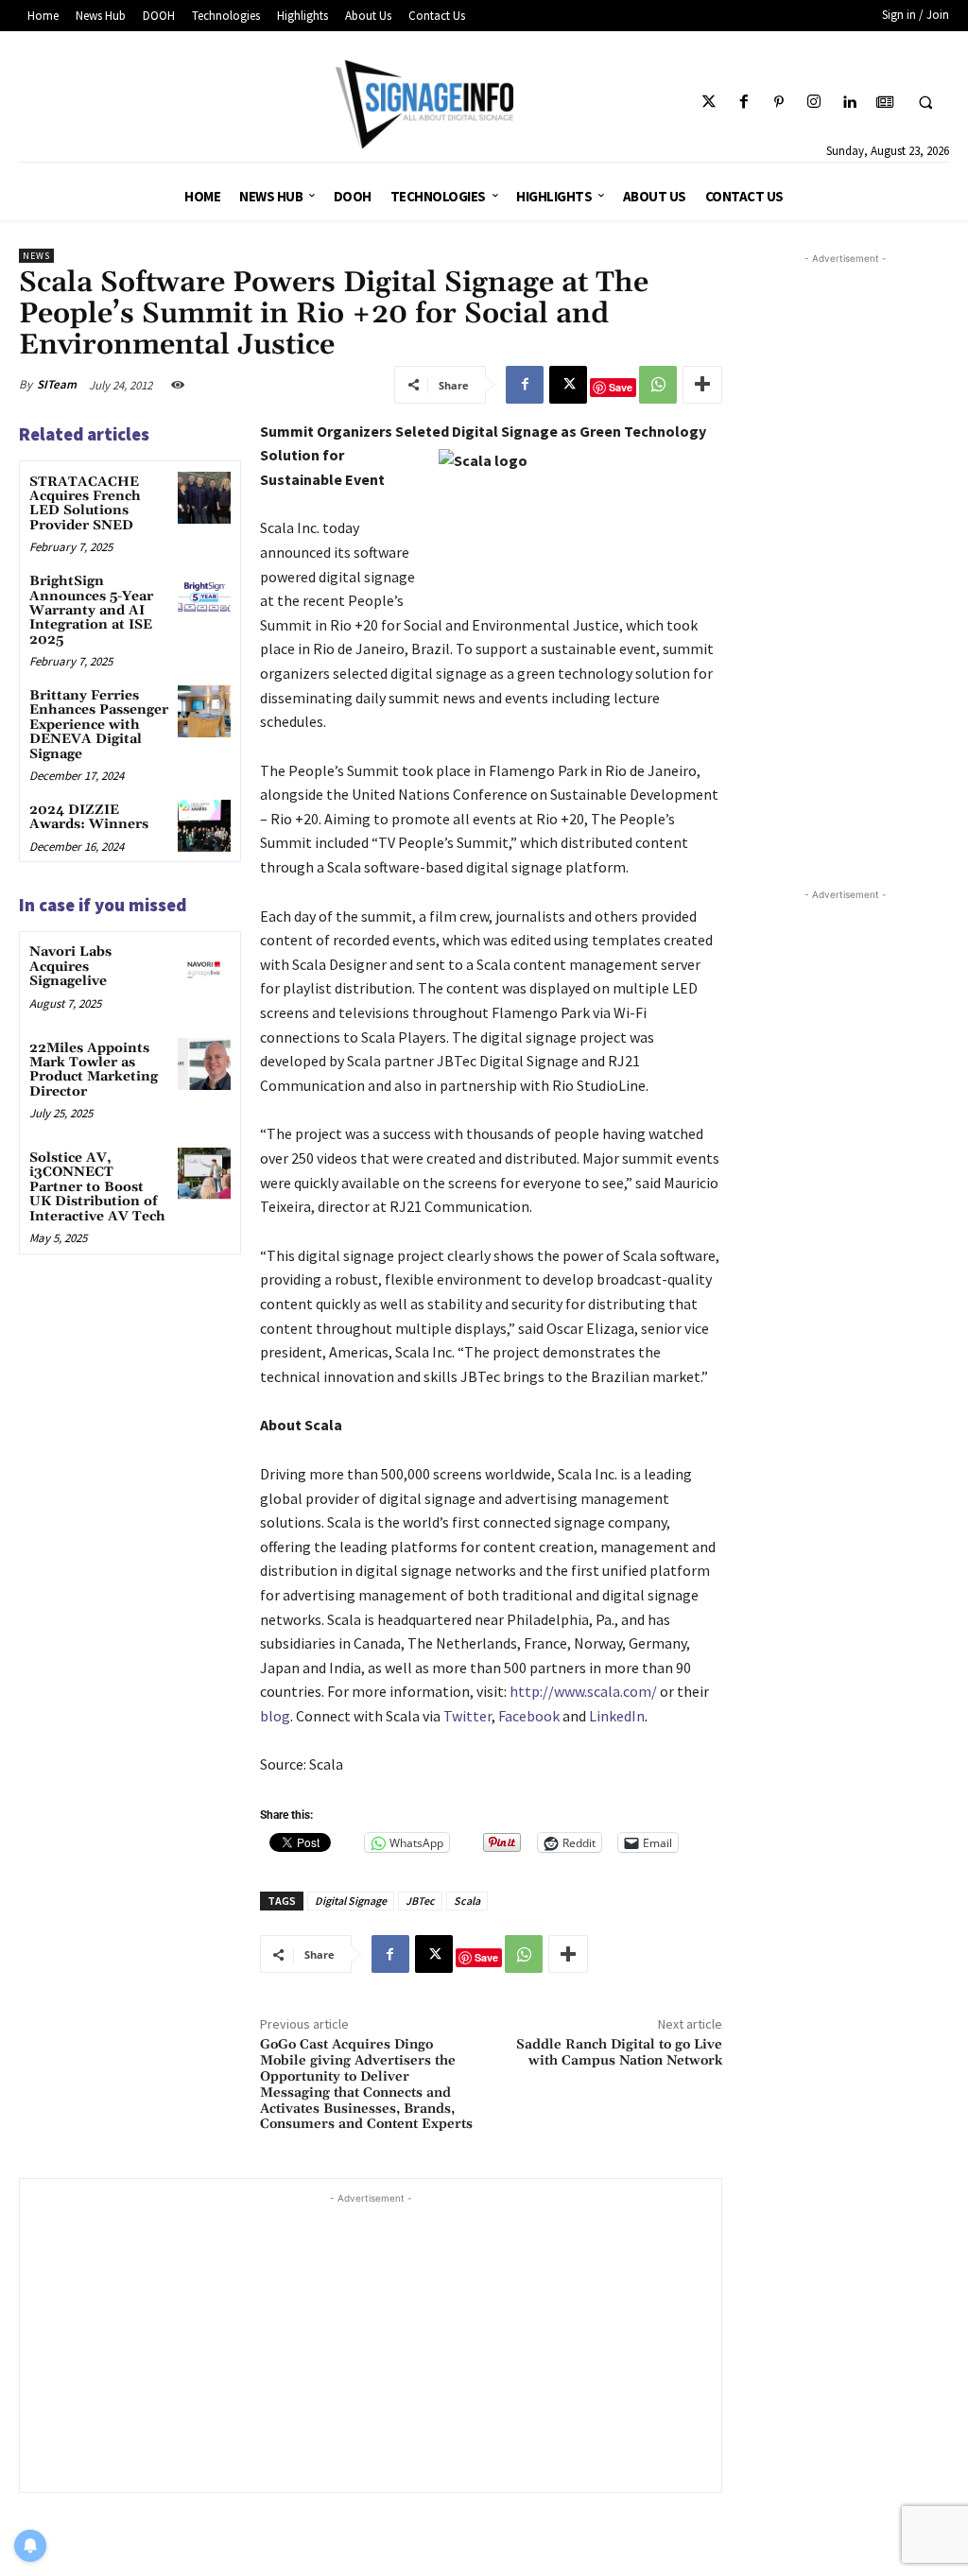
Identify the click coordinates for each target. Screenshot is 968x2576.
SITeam (57, 384)
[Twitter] (709, 103)
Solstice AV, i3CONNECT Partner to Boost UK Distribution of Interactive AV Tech (97, 1187)
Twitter (467, 1716)
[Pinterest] (779, 103)
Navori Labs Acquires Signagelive (70, 967)
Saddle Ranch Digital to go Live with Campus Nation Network (619, 2053)
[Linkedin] (849, 103)
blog (275, 1716)
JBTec (420, 1901)
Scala (467, 1901)
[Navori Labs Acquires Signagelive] (204, 968)
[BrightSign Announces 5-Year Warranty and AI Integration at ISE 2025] (204, 597)
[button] (925, 103)
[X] (568, 385)
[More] (702, 385)
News (36, 256)
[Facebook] (743, 103)
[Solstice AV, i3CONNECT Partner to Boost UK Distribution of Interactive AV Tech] (204, 1174)
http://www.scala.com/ (583, 1691)
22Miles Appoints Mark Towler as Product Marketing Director (94, 1070)
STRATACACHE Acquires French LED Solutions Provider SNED (85, 504)
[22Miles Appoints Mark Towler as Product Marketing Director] (204, 1064)
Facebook (529, 1716)
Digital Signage (351, 1901)
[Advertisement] (371, 2341)
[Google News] (884, 103)
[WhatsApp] (658, 385)
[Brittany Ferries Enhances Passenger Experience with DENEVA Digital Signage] (204, 711)
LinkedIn (617, 1716)
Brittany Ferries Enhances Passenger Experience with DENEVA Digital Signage (99, 725)
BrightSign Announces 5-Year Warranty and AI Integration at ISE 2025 (91, 611)
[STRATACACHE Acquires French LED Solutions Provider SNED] (204, 498)
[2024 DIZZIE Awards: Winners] (204, 826)
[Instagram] (814, 103)
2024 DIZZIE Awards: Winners (89, 817)
